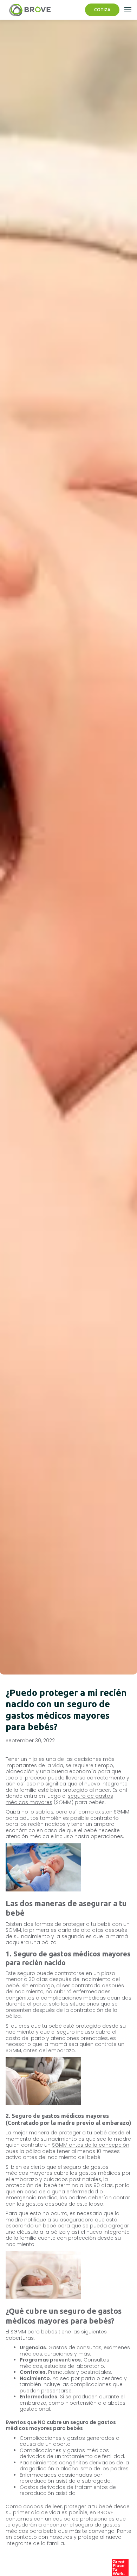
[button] (128, 10)
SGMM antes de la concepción (91, 2145)
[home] (28, 10)
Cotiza (102, 10)
